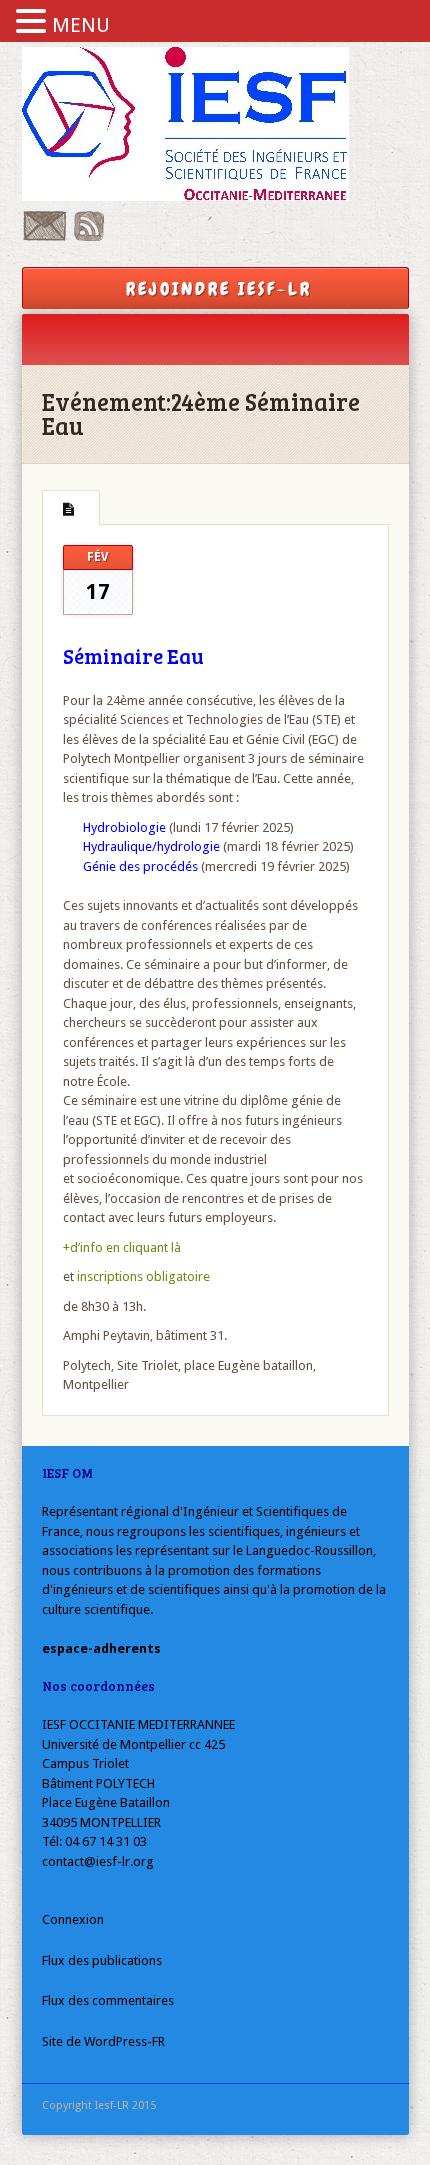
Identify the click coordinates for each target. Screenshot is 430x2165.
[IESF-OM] (215, 124)
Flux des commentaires (108, 2000)
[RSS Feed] (89, 236)
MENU (81, 25)
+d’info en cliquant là (122, 1247)
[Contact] (44, 236)
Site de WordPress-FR (103, 2041)
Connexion (73, 1919)
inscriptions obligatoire (143, 1276)
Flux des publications (102, 1960)
